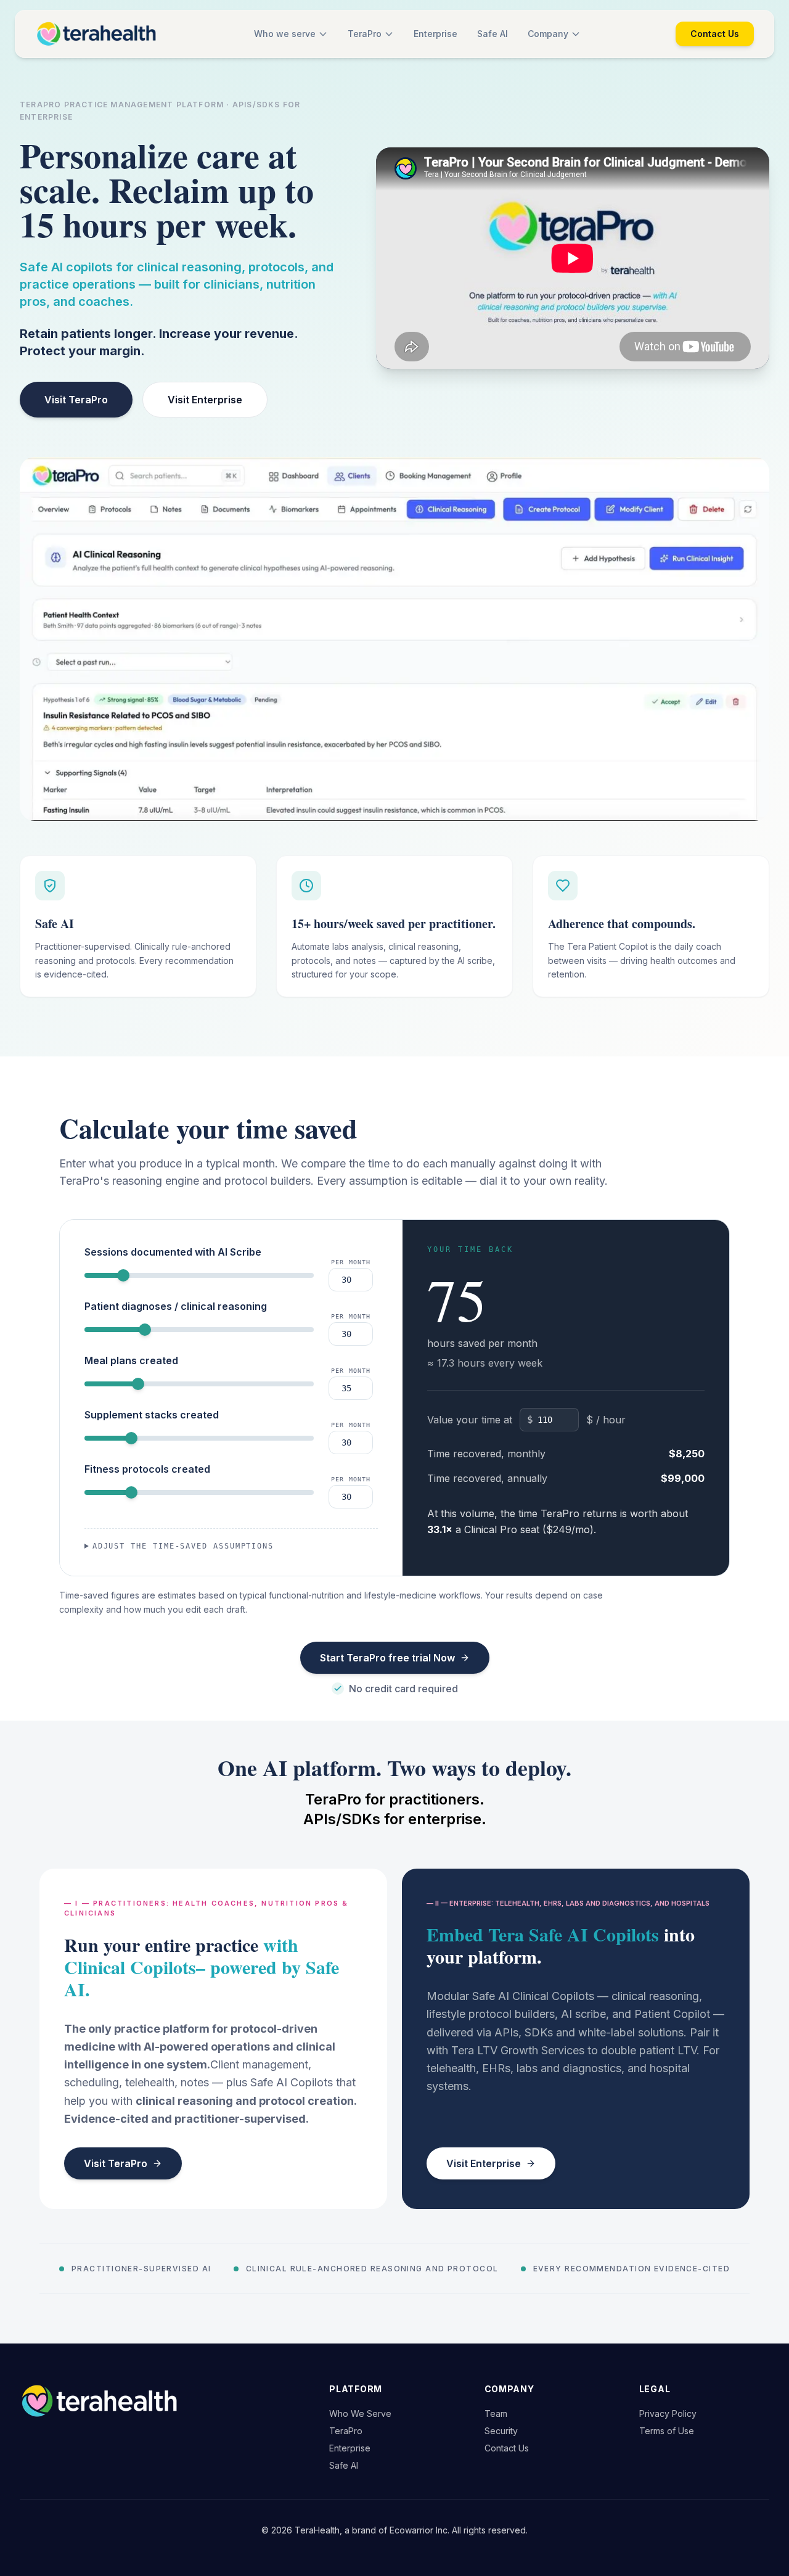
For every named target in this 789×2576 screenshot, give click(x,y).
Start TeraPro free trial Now (387, 1658)
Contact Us (715, 34)
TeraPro (365, 34)
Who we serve (285, 34)
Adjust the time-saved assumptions (183, 1546)
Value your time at (470, 1420)
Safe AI (493, 34)
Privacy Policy (668, 2413)
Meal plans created (131, 1360)
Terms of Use (667, 2431)
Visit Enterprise (205, 400)
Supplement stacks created (152, 1415)
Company (548, 34)
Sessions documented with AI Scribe (173, 1252)
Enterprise (435, 34)
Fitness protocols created (147, 1469)
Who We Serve (360, 2413)
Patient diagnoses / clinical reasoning (176, 1306)
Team (496, 2413)
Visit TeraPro (76, 400)
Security (501, 2431)
